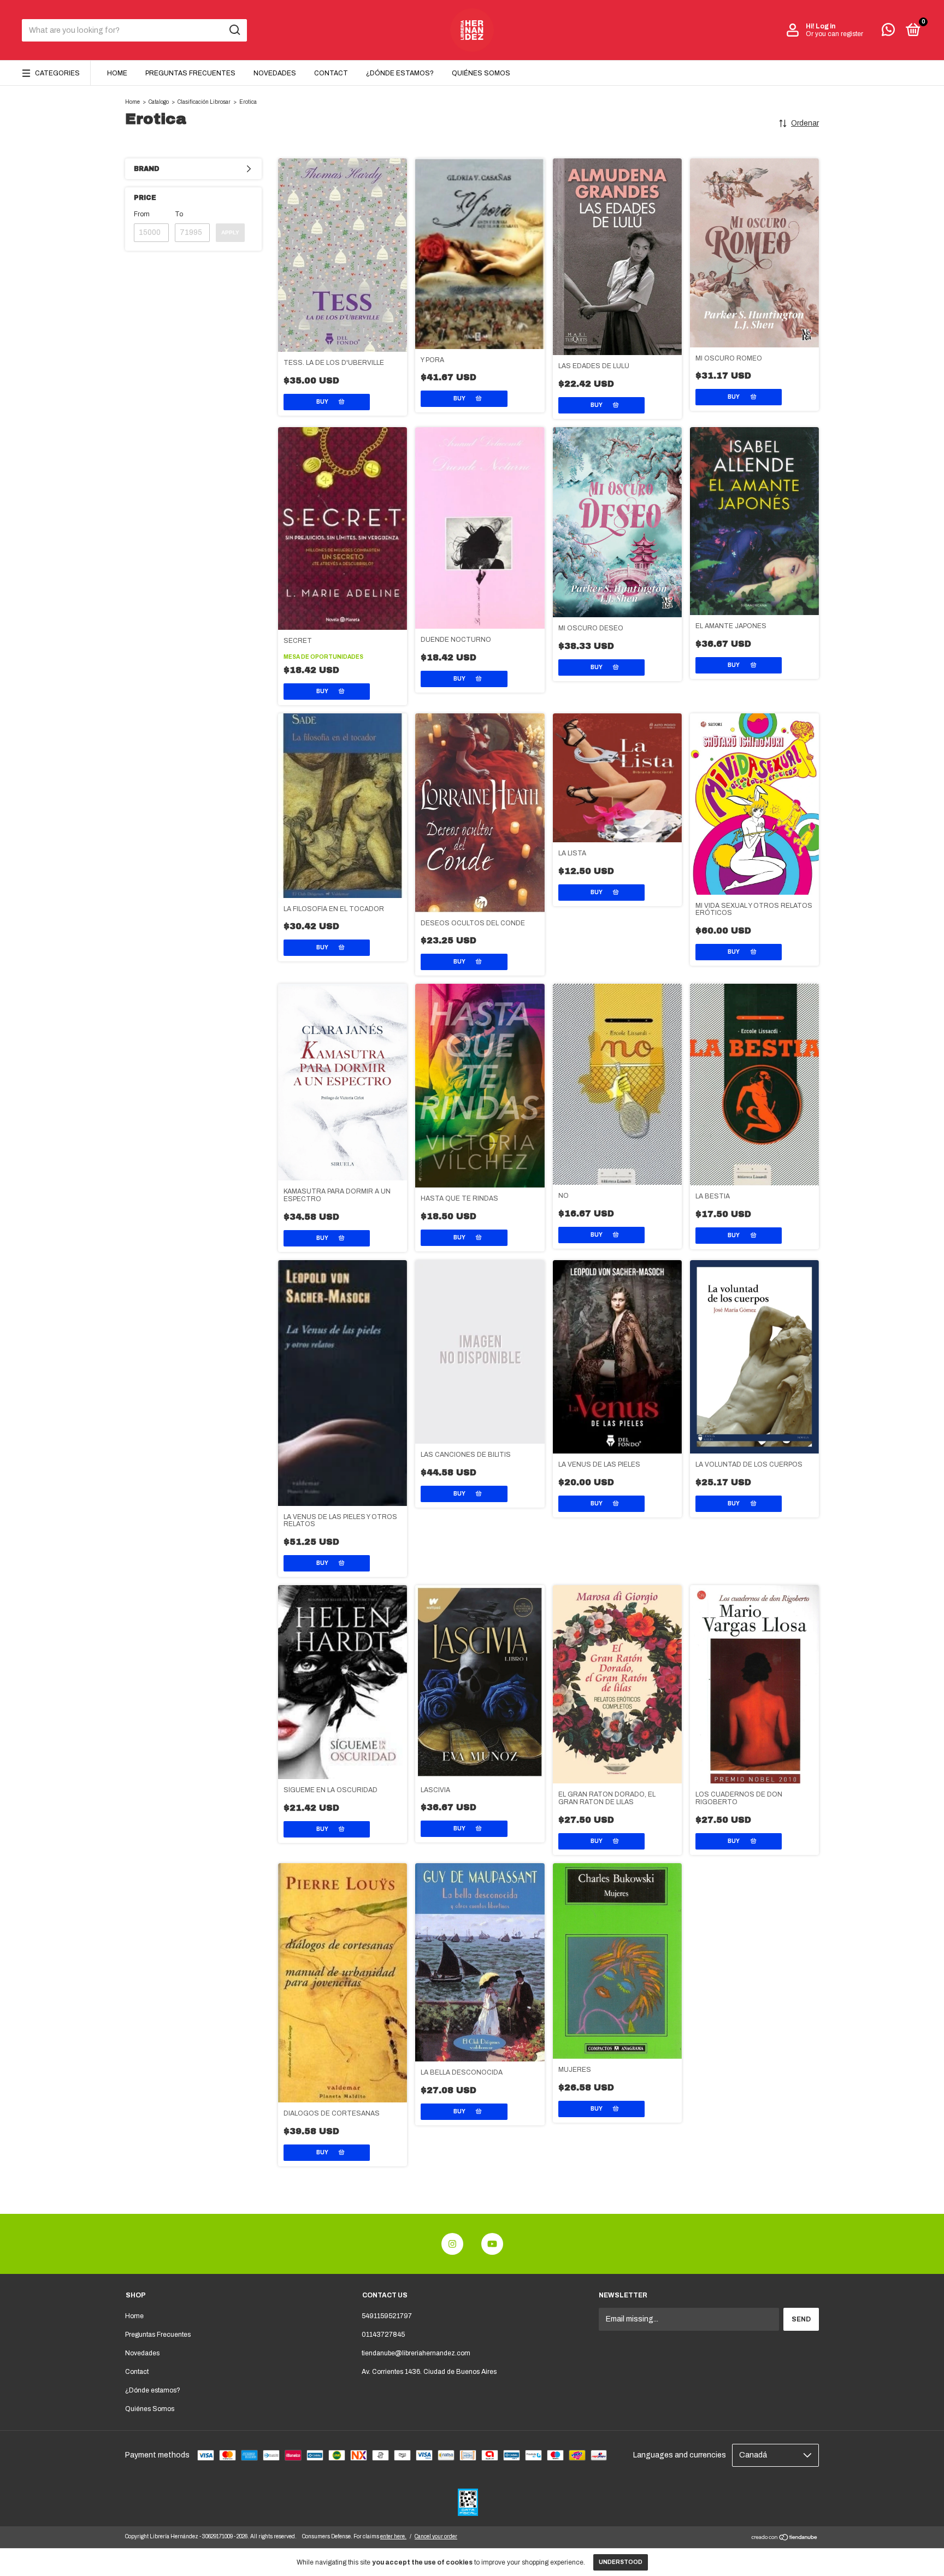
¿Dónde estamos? (400, 73)
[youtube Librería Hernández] (492, 2244)
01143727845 (383, 2335)
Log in (825, 26)
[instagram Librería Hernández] (452, 2244)
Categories (57, 73)
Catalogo (159, 102)
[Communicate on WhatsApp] (888, 32)
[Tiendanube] (785, 2539)
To (179, 214)
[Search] (234, 30)
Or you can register (834, 34)
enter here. (393, 2536)
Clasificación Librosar (204, 102)
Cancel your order (436, 2536)
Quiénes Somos (481, 73)
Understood (621, 2562)
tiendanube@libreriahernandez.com (416, 2353)
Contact (331, 73)
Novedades (275, 73)
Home (117, 73)
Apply (230, 232)
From (142, 214)
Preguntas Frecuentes (190, 73)
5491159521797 (387, 2316)
